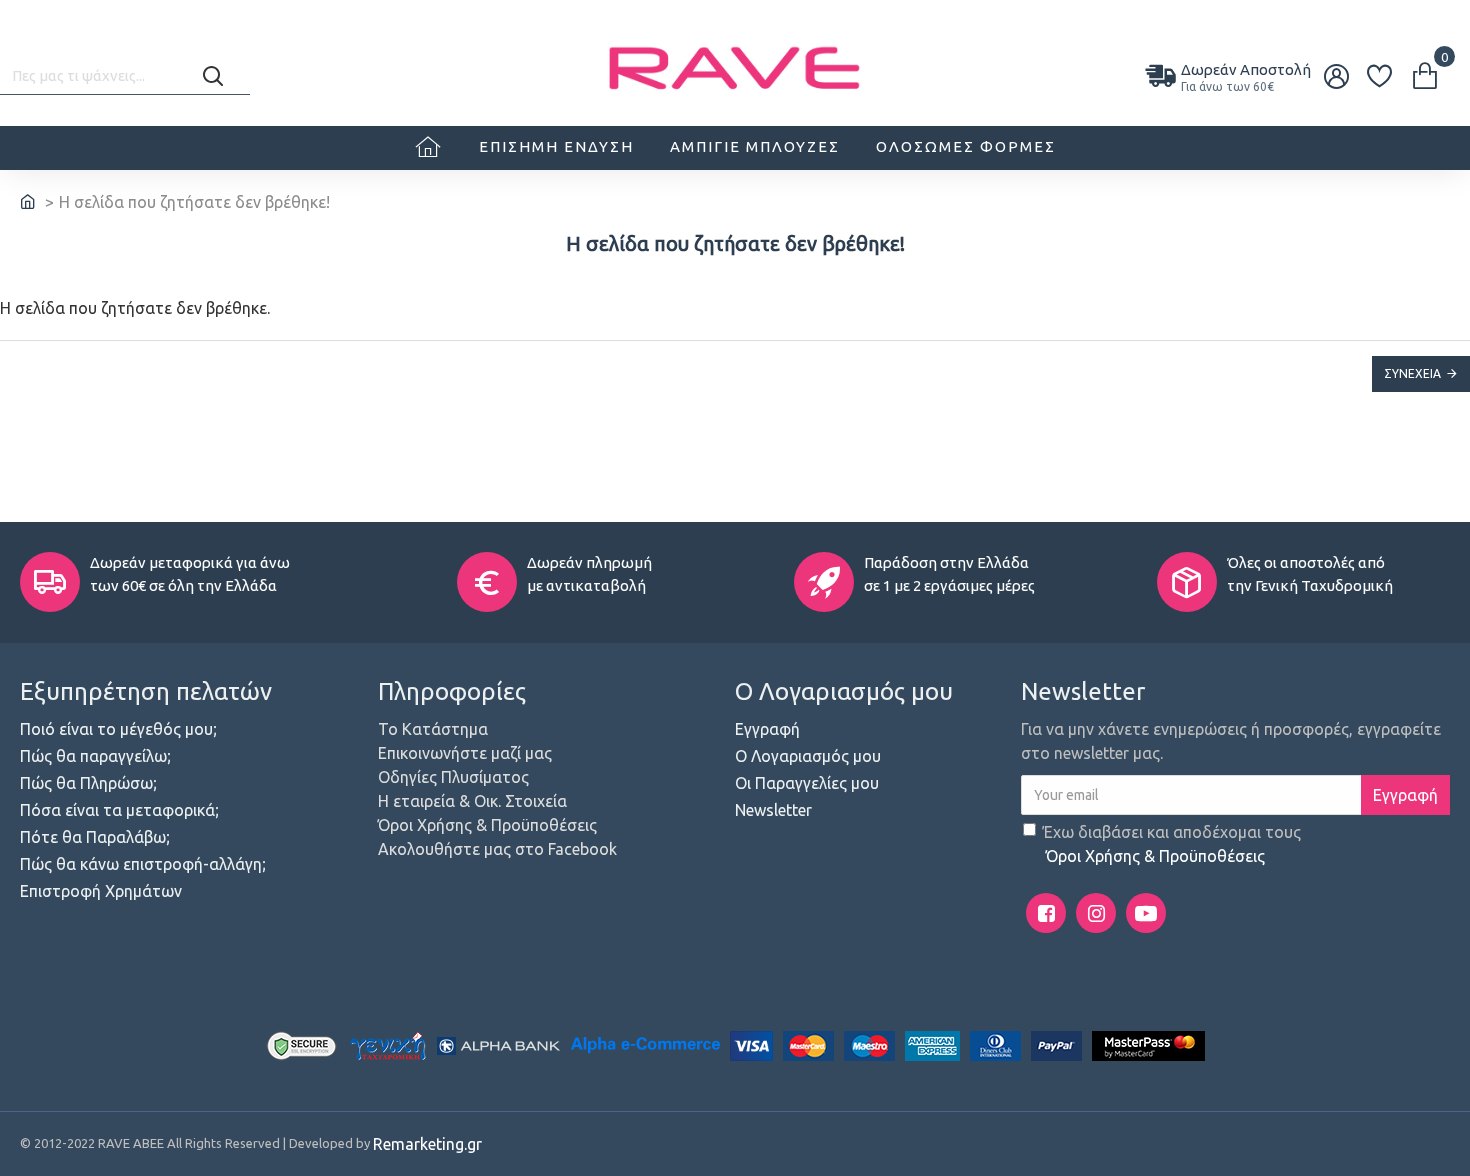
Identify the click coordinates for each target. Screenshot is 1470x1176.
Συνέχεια (1412, 373)
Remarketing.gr (427, 1144)
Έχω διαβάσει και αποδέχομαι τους (1172, 844)
